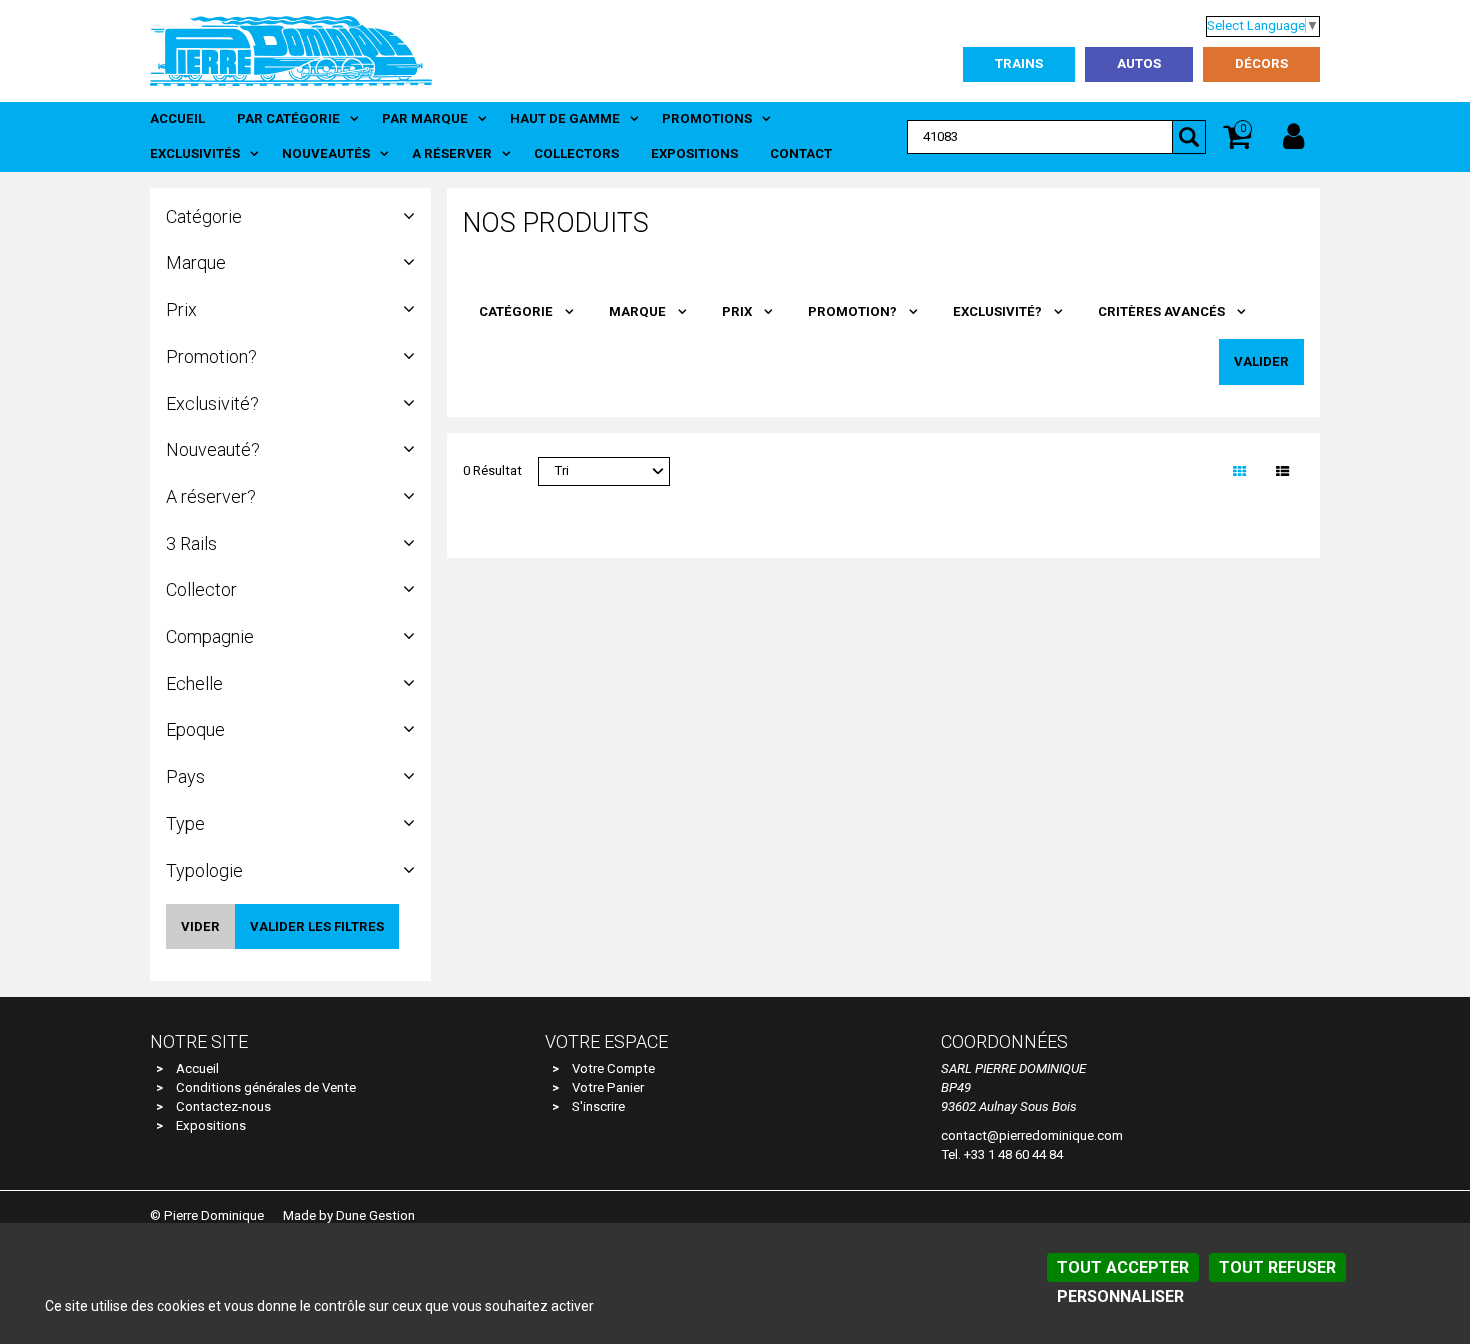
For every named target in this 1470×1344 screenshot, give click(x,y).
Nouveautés (326, 153)
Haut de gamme (565, 118)
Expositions (694, 153)
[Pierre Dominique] (291, 50)
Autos (1139, 63)
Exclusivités (195, 153)
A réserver (452, 153)
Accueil (177, 118)
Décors (1261, 63)
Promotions (707, 118)
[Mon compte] (1293, 137)
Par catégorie (288, 118)
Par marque (425, 118)
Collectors (576, 153)
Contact (801, 153)
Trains (1019, 63)
